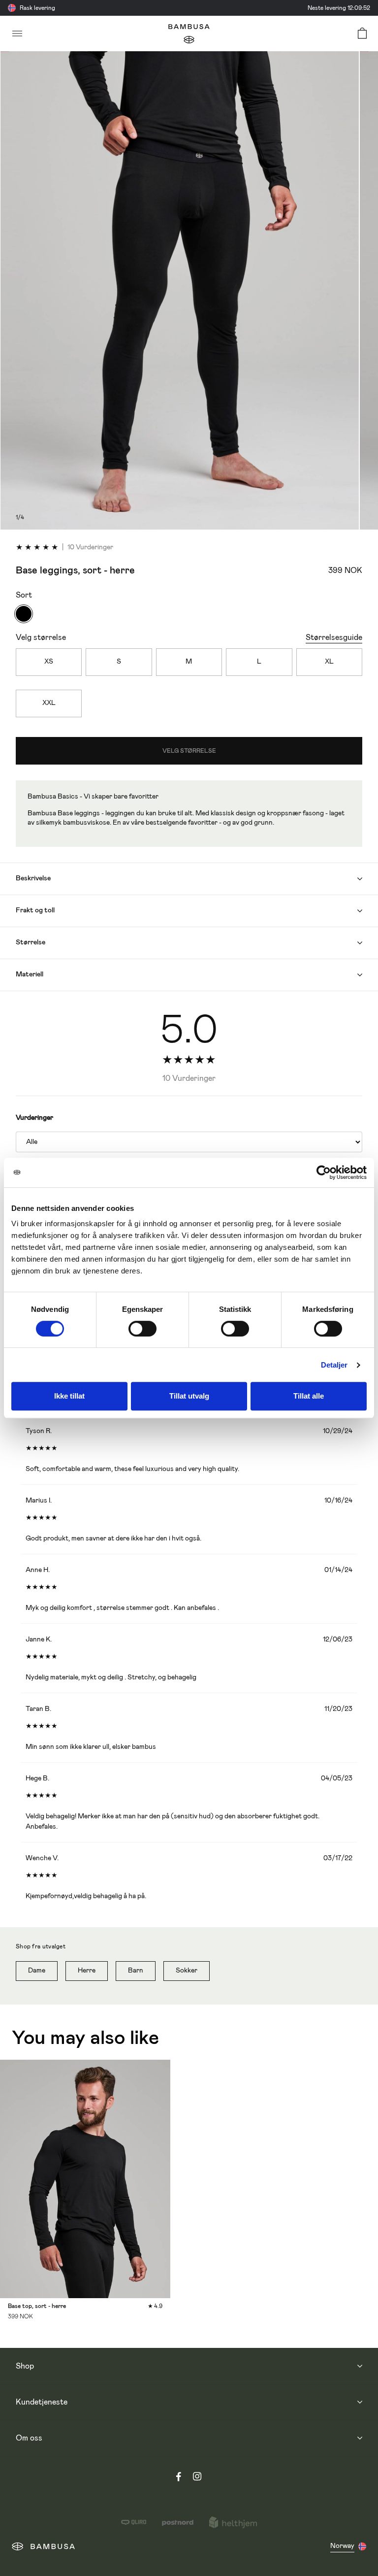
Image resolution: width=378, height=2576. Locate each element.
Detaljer (334, 1365)
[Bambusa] (189, 34)
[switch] (142, 1329)
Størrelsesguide (334, 637)
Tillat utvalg (189, 1396)
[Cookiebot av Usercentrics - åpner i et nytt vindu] (324, 1172)
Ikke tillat (69, 1396)
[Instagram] (197, 2478)
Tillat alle (309, 1396)
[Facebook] (179, 2478)
